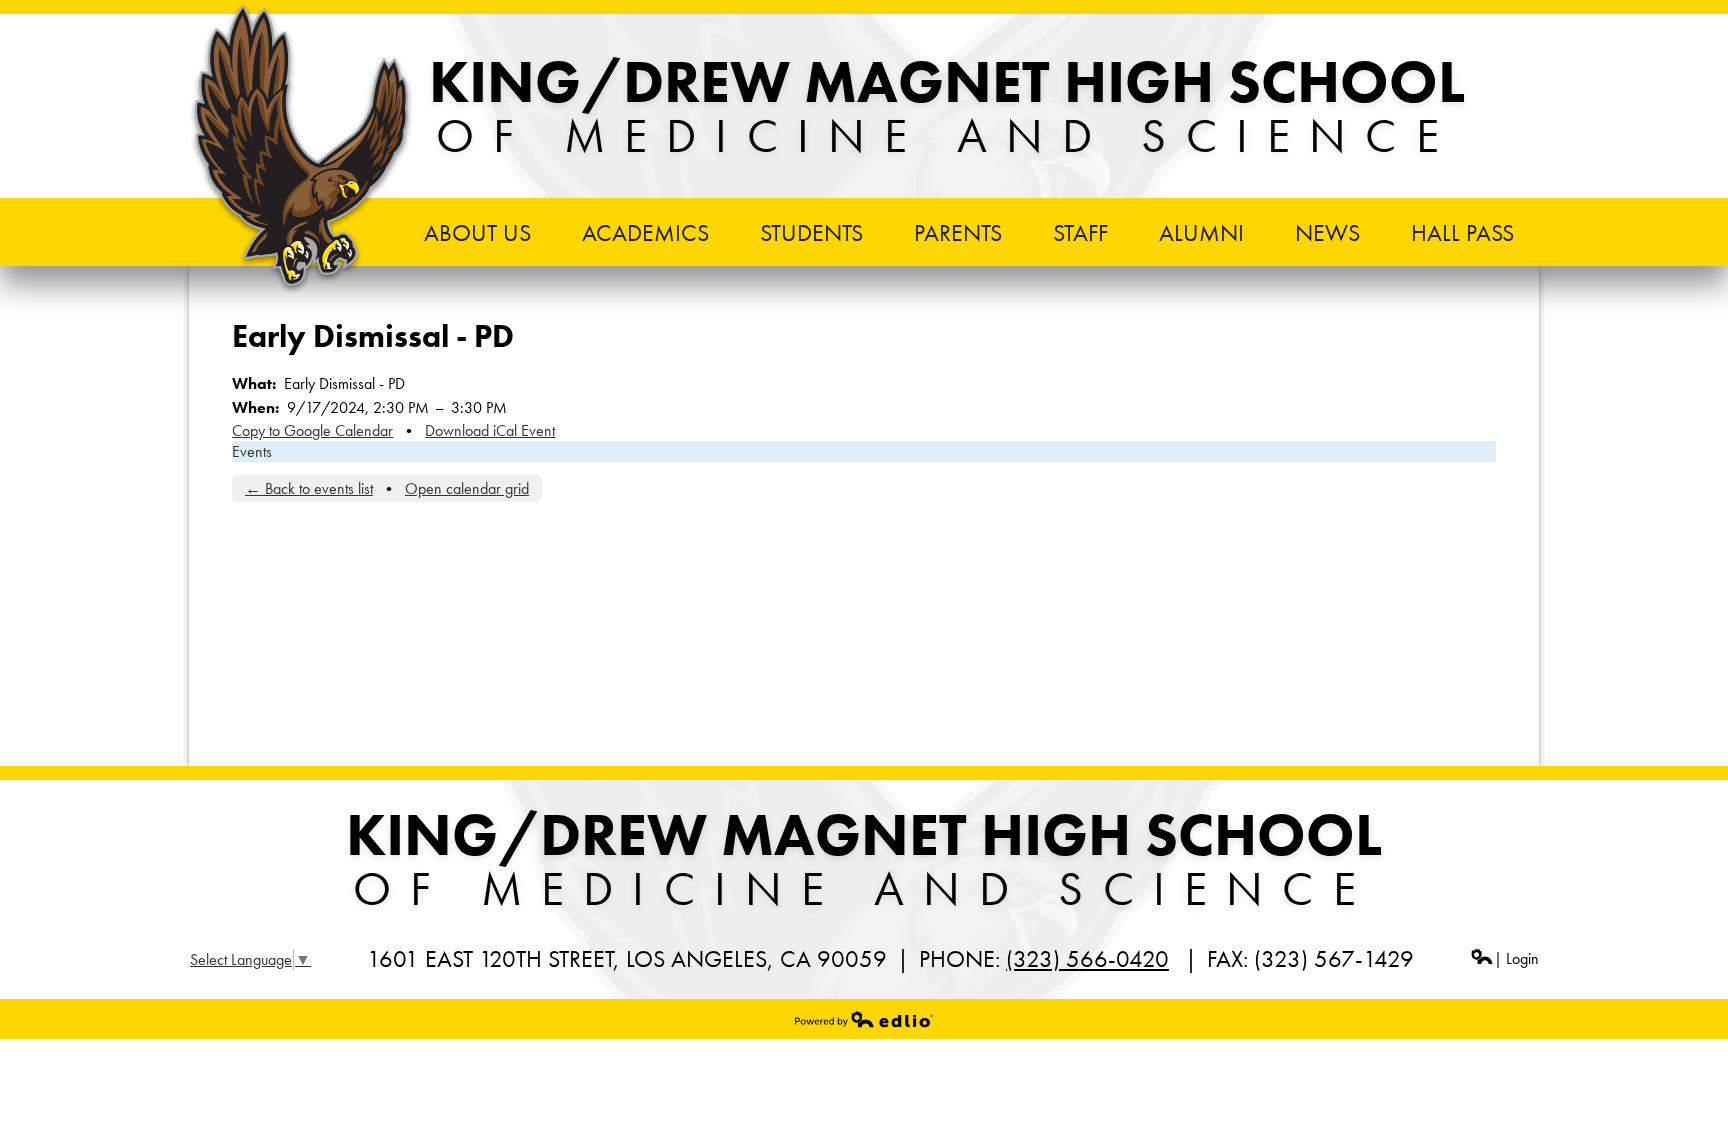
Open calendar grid (467, 488)
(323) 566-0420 (1087, 958)
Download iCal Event (490, 430)
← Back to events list (309, 488)
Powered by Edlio (864, 1019)
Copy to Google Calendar (312, 430)
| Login (1516, 958)
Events (252, 451)
